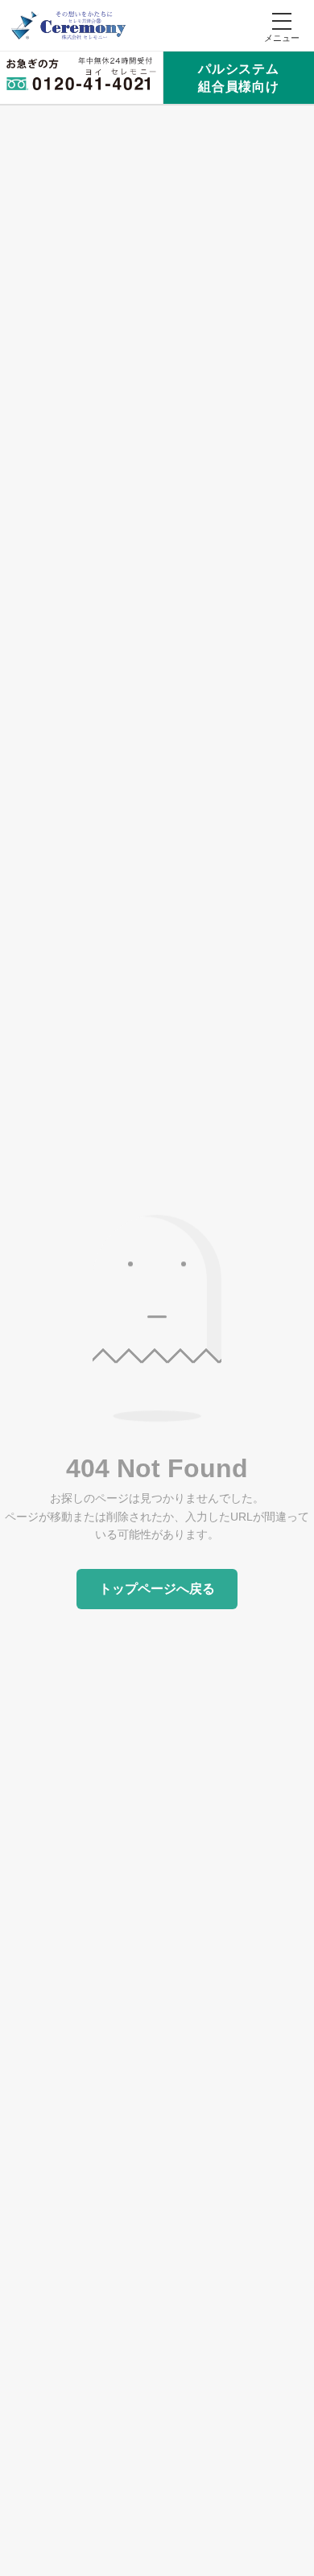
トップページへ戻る (157, 1589)
